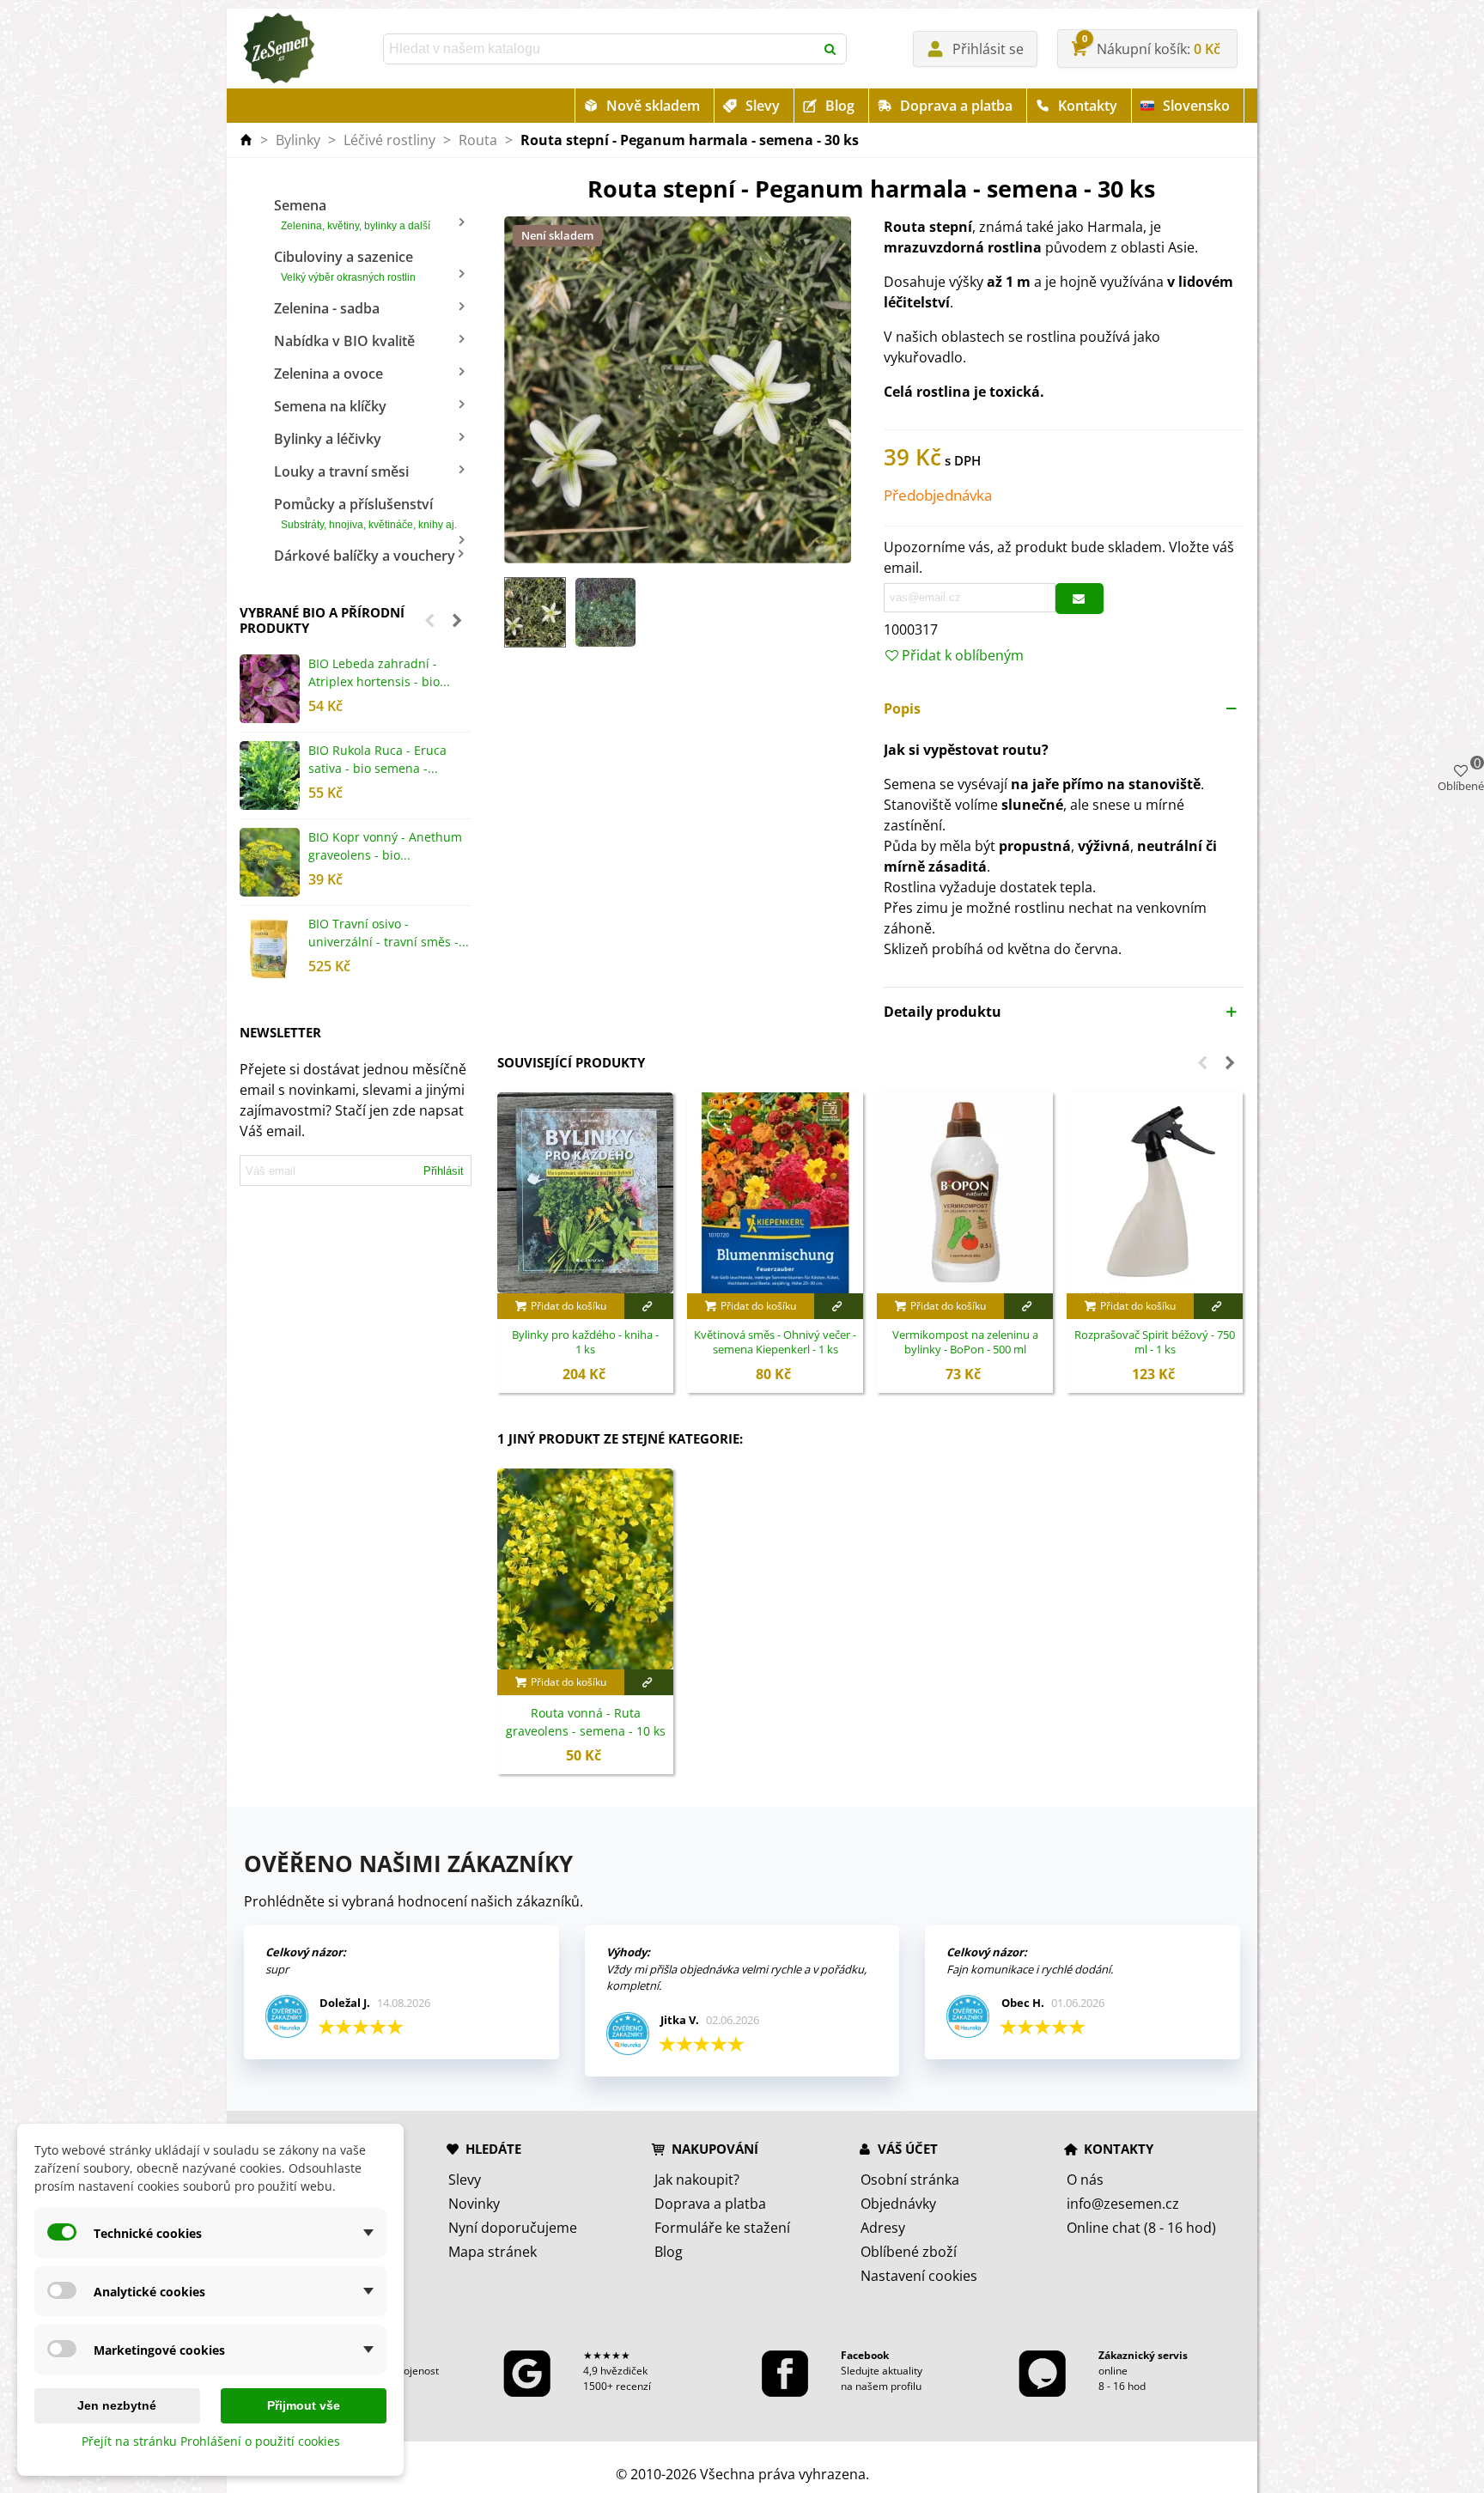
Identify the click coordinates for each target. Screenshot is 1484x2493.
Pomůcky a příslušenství (365, 513)
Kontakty (1088, 106)
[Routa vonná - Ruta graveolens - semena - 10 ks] (585, 1569)
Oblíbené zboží (909, 2252)
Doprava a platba (956, 106)
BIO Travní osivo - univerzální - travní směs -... (389, 933)
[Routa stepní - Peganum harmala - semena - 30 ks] (678, 389)
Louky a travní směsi (341, 471)
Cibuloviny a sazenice (345, 265)
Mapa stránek (493, 2252)
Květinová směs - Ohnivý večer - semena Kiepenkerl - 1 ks (775, 1343)
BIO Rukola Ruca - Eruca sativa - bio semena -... (377, 759)
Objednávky (898, 2204)
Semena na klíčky (330, 406)
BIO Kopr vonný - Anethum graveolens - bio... (385, 846)
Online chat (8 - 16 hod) (1141, 2228)
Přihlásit (444, 1171)
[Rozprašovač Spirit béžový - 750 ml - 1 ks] (1155, 1193)
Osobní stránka (910, 2180)
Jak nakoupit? (697, 2180)
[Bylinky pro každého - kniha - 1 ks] (585, 1193)
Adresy (883, 2228)
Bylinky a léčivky (328, 439)
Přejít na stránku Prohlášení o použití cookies (211, 2441)
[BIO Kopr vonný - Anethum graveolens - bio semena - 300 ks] (270, 862)
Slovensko (1196, 106)
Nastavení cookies (919, 2276)
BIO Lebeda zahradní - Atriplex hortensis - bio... (379, 672)
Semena (352, 214)
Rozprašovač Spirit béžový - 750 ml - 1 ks (1155, 1343)
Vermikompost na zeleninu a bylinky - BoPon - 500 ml (965, 1343)
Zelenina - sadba (327, 308)
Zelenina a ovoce (328, 374)
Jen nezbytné (117, 2405)
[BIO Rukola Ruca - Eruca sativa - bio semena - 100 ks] (270, 775)
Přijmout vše (304, 2405)
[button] (429, 620)
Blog (840, 106)
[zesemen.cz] (278, 49)
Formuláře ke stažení (722, 2228)
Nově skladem (653, 106)
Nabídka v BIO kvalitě (344, 341)
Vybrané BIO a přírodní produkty (322, 620)
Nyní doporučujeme (513, 2228)
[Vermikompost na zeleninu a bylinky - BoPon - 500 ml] (965, 1193)
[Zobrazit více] (649, 1306)
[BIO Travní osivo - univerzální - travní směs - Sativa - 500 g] (270, 949)
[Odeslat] (831, 49)
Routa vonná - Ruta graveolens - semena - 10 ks (586, 1722)
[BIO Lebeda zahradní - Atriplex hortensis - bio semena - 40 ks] (270, 689)
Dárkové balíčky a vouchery (365, 556)
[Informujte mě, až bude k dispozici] (1080, 599)
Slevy (763, 106)
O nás (1085, 2180)
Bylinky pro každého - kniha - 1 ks (585, 1343)
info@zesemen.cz (1123, 2204)
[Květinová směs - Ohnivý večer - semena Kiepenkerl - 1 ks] (775, 1193)
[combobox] (600, 49)
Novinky (474, 2204)
